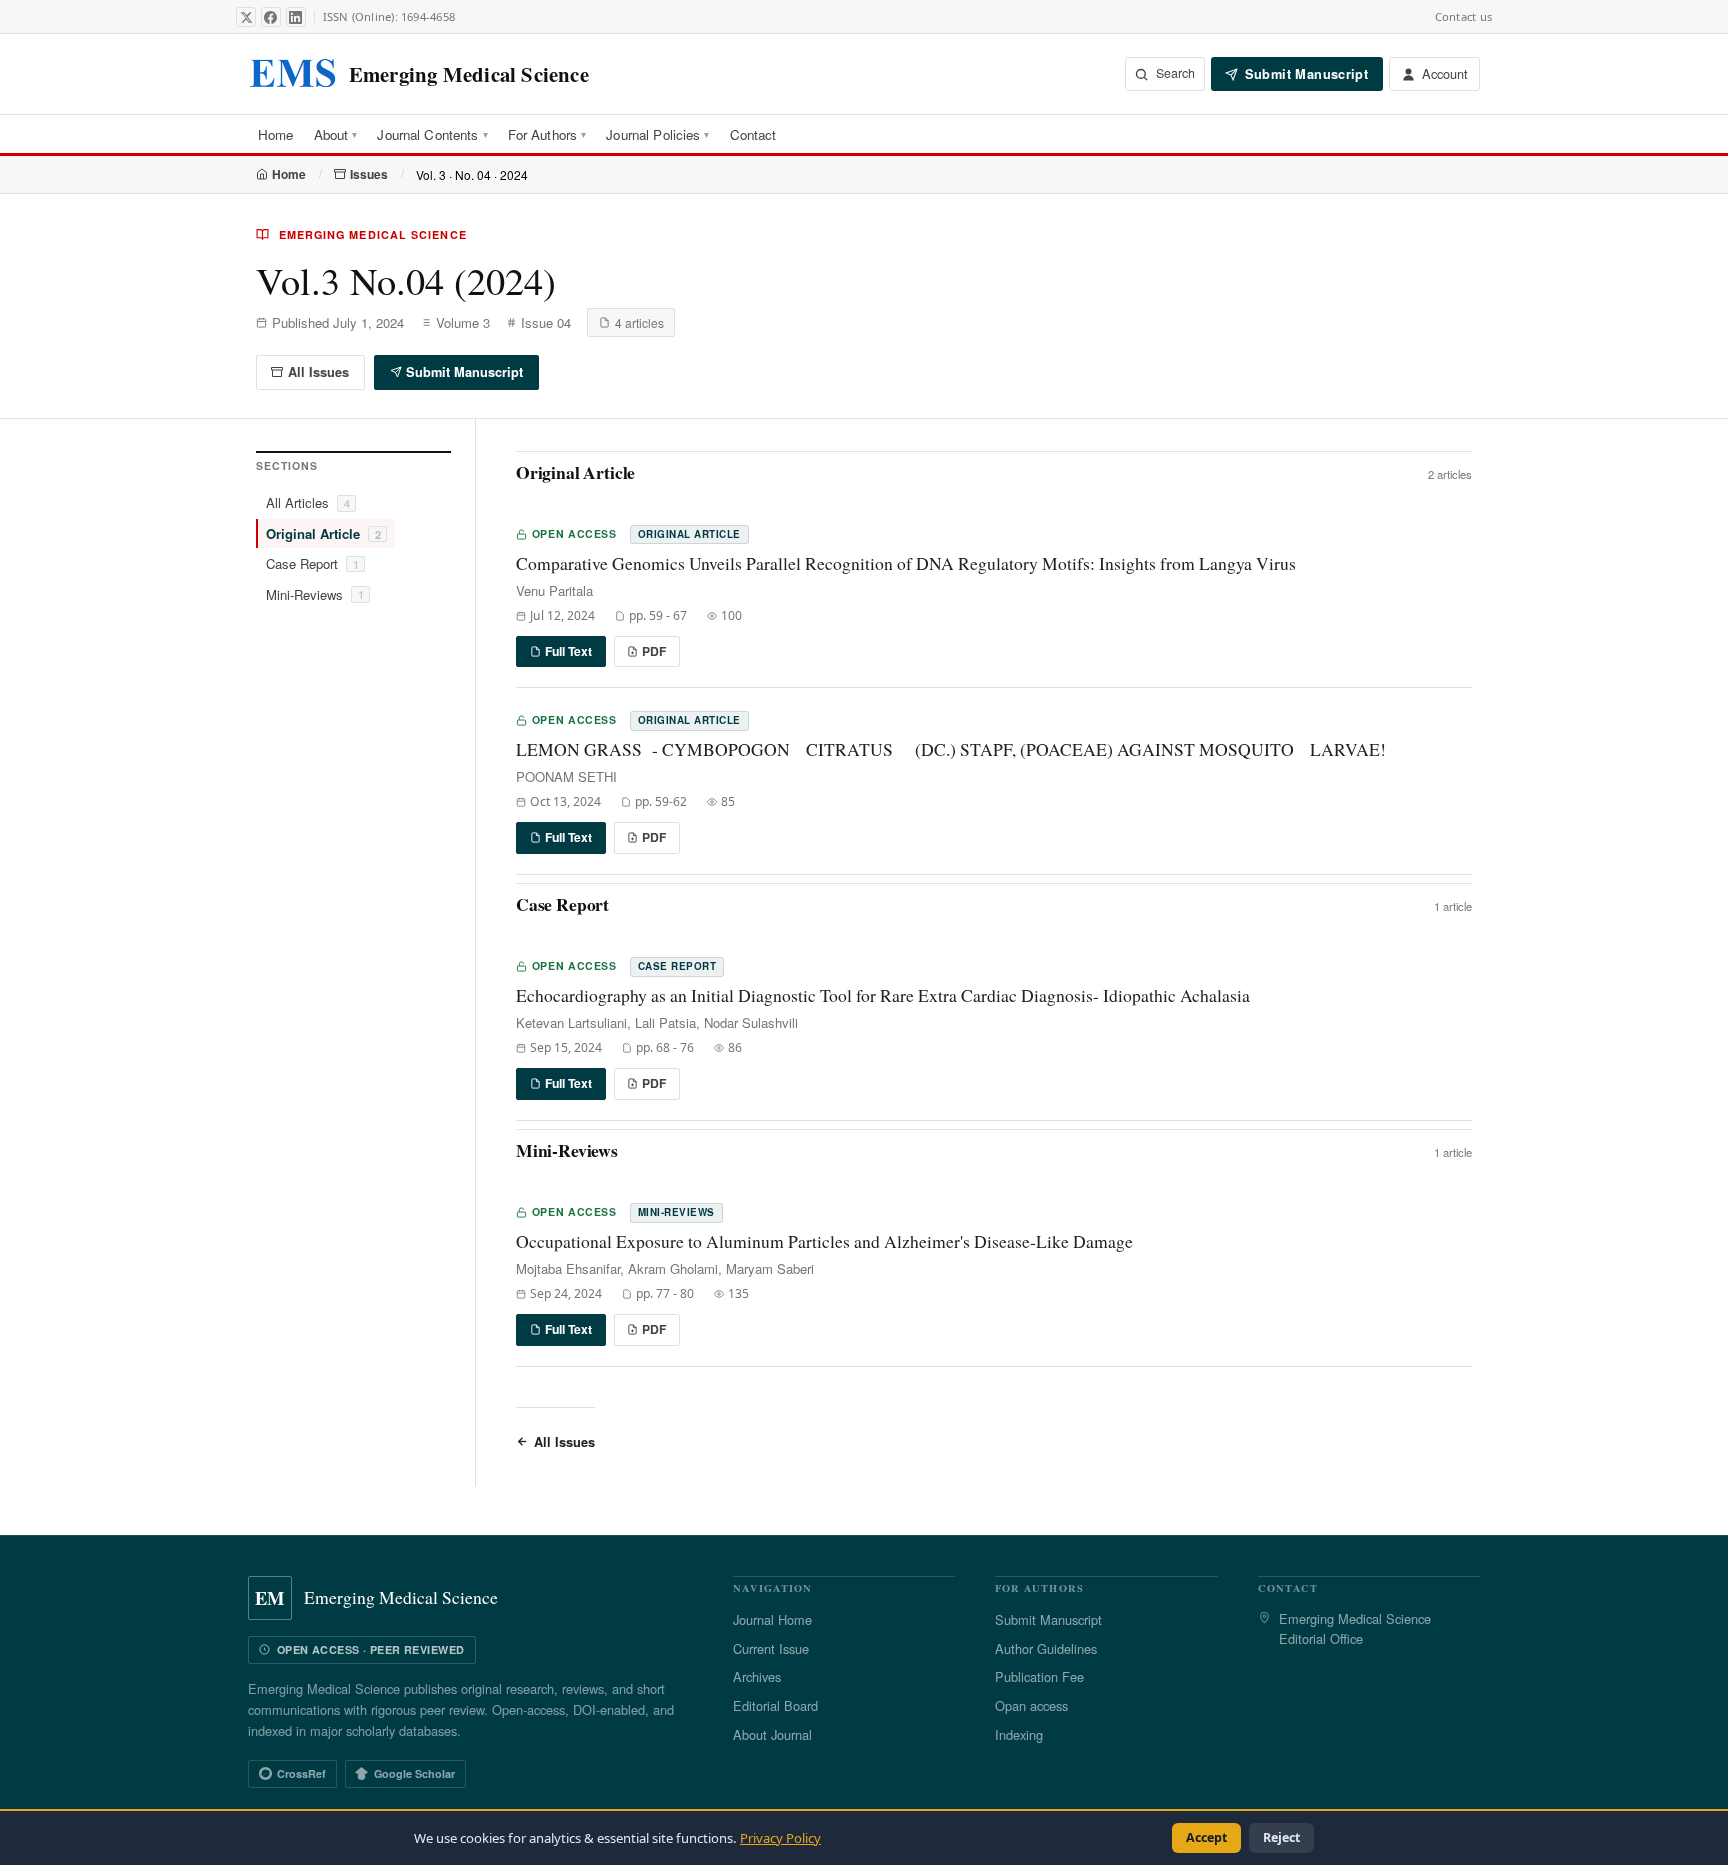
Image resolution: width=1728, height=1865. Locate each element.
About (336, 134)
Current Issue (771, 1648)
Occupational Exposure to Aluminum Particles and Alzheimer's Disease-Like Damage (824, 1241)
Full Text (568, 651)
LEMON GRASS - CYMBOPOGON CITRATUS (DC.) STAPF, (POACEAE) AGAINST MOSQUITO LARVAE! (951, 749)
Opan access (1031, 1705)
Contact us (1463, 16)
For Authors (547, 134)
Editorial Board (775, 1705)
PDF (654, 651)
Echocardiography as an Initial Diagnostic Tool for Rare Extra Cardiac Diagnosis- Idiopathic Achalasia (883, 995)
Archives (757, 1676)
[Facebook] (271, 17)
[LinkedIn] (296, 17)
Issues (369, 174)
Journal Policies (657, 134)
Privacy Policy (780, 1838)
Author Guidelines (1046, 1648)
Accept (1206, 1837)
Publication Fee (1039, 1676)
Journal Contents (432, 134)
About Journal (772, 1734)
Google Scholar (414, 1773)
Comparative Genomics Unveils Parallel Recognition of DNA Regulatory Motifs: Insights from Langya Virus (906, 563)
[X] (246, 17)
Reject (1281, 1837)
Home (276, 134)
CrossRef (301, 1773)
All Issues (318, 372)
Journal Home (772, 1619)
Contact (753, 134)
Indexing (1019, 1734)
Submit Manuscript (464, 372)
